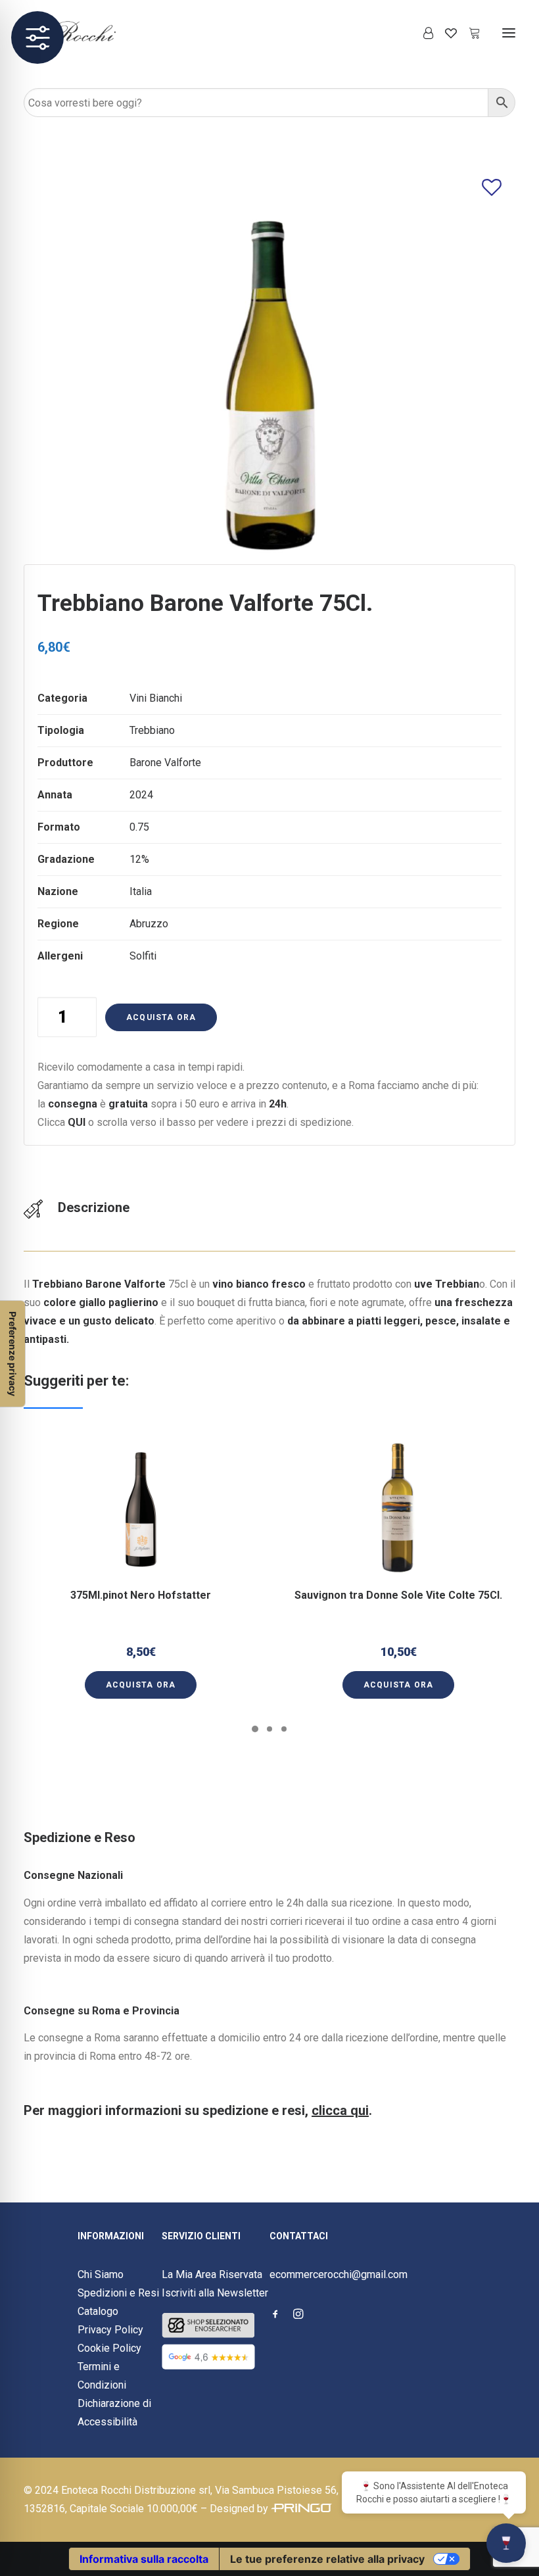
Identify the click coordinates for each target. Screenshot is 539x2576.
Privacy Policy (110, 2330)
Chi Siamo (101, 2274)
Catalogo (98, 2311)
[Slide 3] (284, 1729)
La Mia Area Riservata (212, 2274)
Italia (141, 891)
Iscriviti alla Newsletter (215, 2293)
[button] (509, 33)
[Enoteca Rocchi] (93, 33)
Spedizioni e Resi (118, 2293)
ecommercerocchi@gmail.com (339, 2274)
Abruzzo (149, 924)
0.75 (139, 827)
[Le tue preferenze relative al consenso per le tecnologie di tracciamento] (12, 1354)
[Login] (422, 33)
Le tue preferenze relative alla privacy (327, 2559)
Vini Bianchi (156, 698)
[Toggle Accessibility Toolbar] (37, 37)
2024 (141, 795)
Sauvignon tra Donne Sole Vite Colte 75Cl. (398, 1595)
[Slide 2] (269, 1729)
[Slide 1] (255, 1729)
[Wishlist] (445, 33)
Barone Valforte (165, 763)
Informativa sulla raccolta (144, 2559)
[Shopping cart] (469, 33)
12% (139, 859)
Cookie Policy (109, 2348)
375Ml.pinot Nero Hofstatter (141, 1595)
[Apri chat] (506, 2543)
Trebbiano (152, 730)
